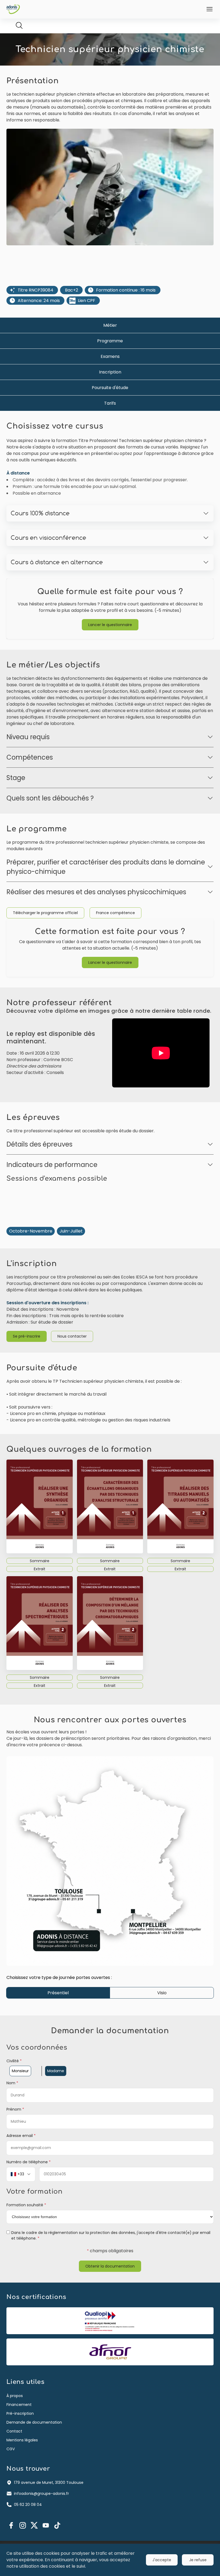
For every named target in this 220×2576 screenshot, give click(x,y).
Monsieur (20, 2071)
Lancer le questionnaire (110, 625)
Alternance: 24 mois (39, 301)
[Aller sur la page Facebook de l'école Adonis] (11, 2525)
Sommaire (40, 1561)
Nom (12, 2083)
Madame (56, 2071)
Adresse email (21, 2136)
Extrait (40, 1569)
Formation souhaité (26, 2205)
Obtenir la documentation (110, 2266)
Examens (110, 356)
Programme (110, 341)
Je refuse (198, 2560)
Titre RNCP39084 (36, 290)
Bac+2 (71, 290)
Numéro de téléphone (29, 2162)
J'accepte (162, 2560)
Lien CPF (87, 301)
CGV (11, 2449)
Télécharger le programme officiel (45, 913)
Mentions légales (22, 2440)
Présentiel (58, 1993)
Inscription (110, 372)
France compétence (115, 913)
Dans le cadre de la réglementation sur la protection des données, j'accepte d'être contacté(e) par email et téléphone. (111, 2235)
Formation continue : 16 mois (126, 290)
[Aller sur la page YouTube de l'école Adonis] (46, 2525)
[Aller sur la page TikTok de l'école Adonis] (57, 2525)
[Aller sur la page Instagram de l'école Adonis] (23, 2525)
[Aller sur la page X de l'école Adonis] (34, 2525)
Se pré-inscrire (27, 1336)
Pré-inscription (20, 2413)
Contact (14, 2431)
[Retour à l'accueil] (13, 9)
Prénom (15, 2109)
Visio (162, 1993)
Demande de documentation (34, 2422)
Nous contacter (72, 1336)
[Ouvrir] (210, 9)
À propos (15, 2396)
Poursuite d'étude (110, 388)
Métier (110, 325)
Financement (19, 2405)
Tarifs (110, 403)
